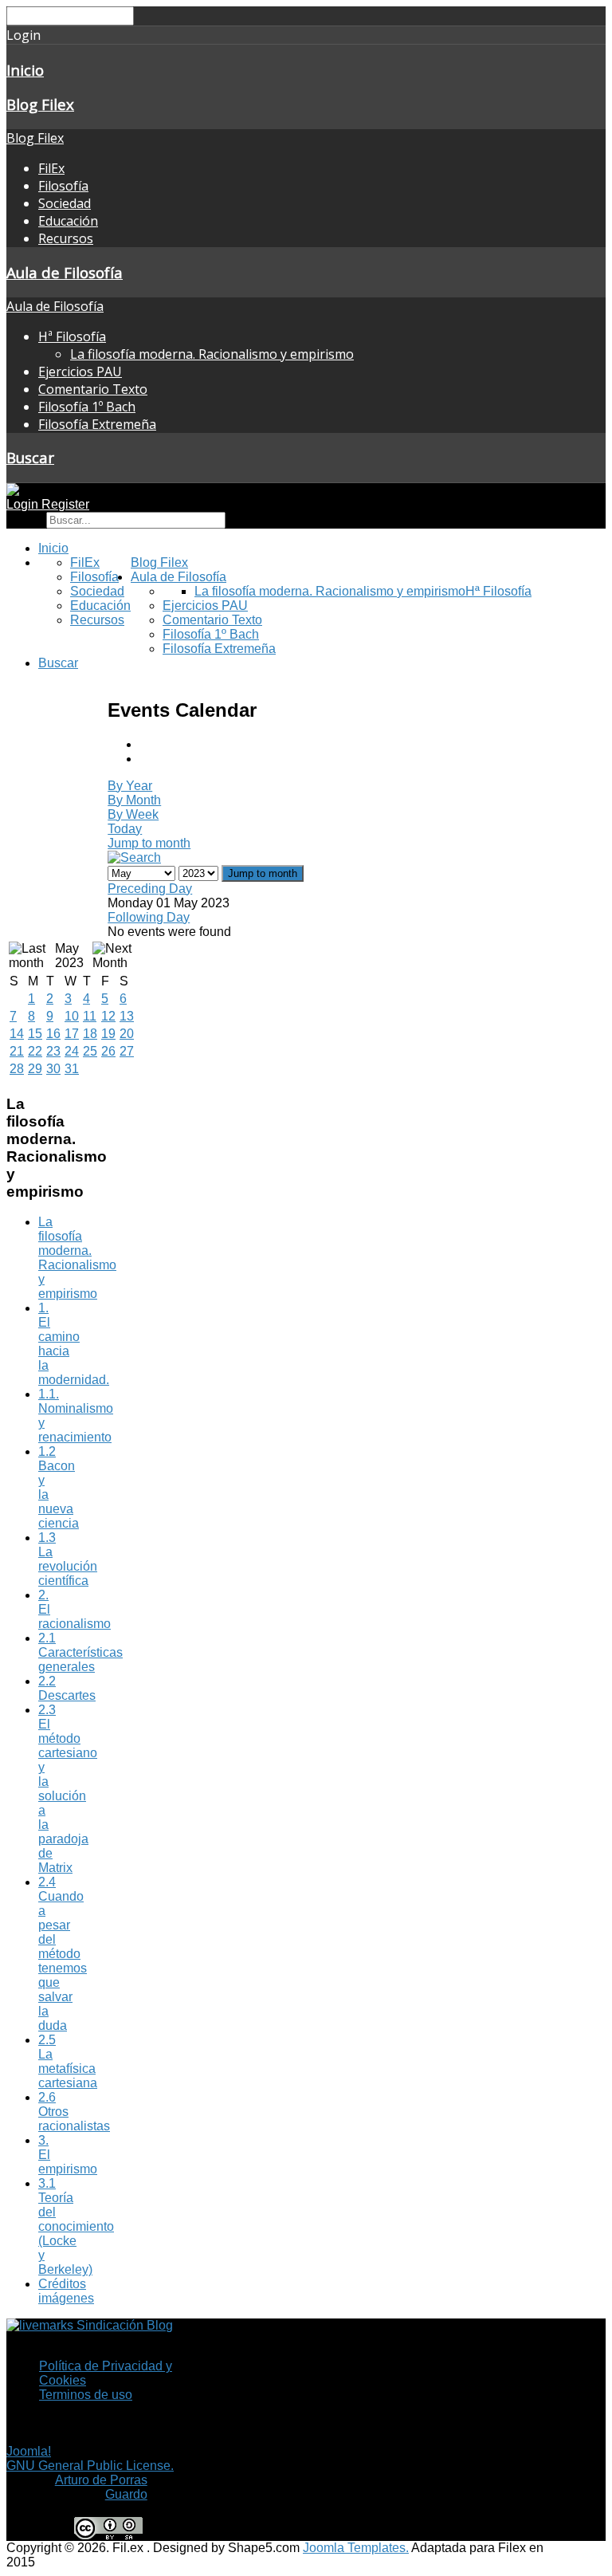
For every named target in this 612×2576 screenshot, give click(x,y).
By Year (130, 786)
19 (108, 1034)
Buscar (30, 457)
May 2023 (69, 956)
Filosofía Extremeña (97, 424)
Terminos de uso (86, 2395)
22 (35, 1051)
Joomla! (29, 2451)
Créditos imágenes (66, 2291)
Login (24, 504)
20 (127, 1034)
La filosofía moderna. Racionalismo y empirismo (212, 354)
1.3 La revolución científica (68, 1559)
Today (125, 829)
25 (90, 1051)
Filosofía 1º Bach (87, 407)
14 (17, 1034)
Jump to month (149, 843)
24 (72, 1051)
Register (65, 504)
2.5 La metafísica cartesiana (68, 2061)
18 (90, 1034)
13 (127, 1016)
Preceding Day (150, 889)
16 (53, 1034)
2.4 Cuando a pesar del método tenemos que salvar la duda (63, 1954)
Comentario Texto (93, 389)
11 (90, 1016)
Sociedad (65, 203)
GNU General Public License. (90, 2466)
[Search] (134, 857)
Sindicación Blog (123, 2325)
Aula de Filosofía (65, 272)
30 (53, 1069)
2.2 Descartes (67, 1688)
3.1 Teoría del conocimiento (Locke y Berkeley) (76, 2226)
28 (17, 1069)
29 (35, 1069)
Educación (68, 221)
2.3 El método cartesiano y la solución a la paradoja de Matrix (68, 1789)
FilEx (51, 168)
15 (35, 1034)
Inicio (25, 70)
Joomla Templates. (356, 2548)
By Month (134, 800)
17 (72, 1034)
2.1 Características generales (80, 1652)
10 (72, 1016)
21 (17, 1051)
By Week (133, 814)
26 (108, 1051)
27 (127, 1051)
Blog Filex (40, 104)
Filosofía (63, 186)
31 (72, 1069)
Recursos (66, 238)
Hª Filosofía (72, 336)
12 (108, 1016)
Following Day (149, 917)
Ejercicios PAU (80, 372)
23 (53, 1051)
